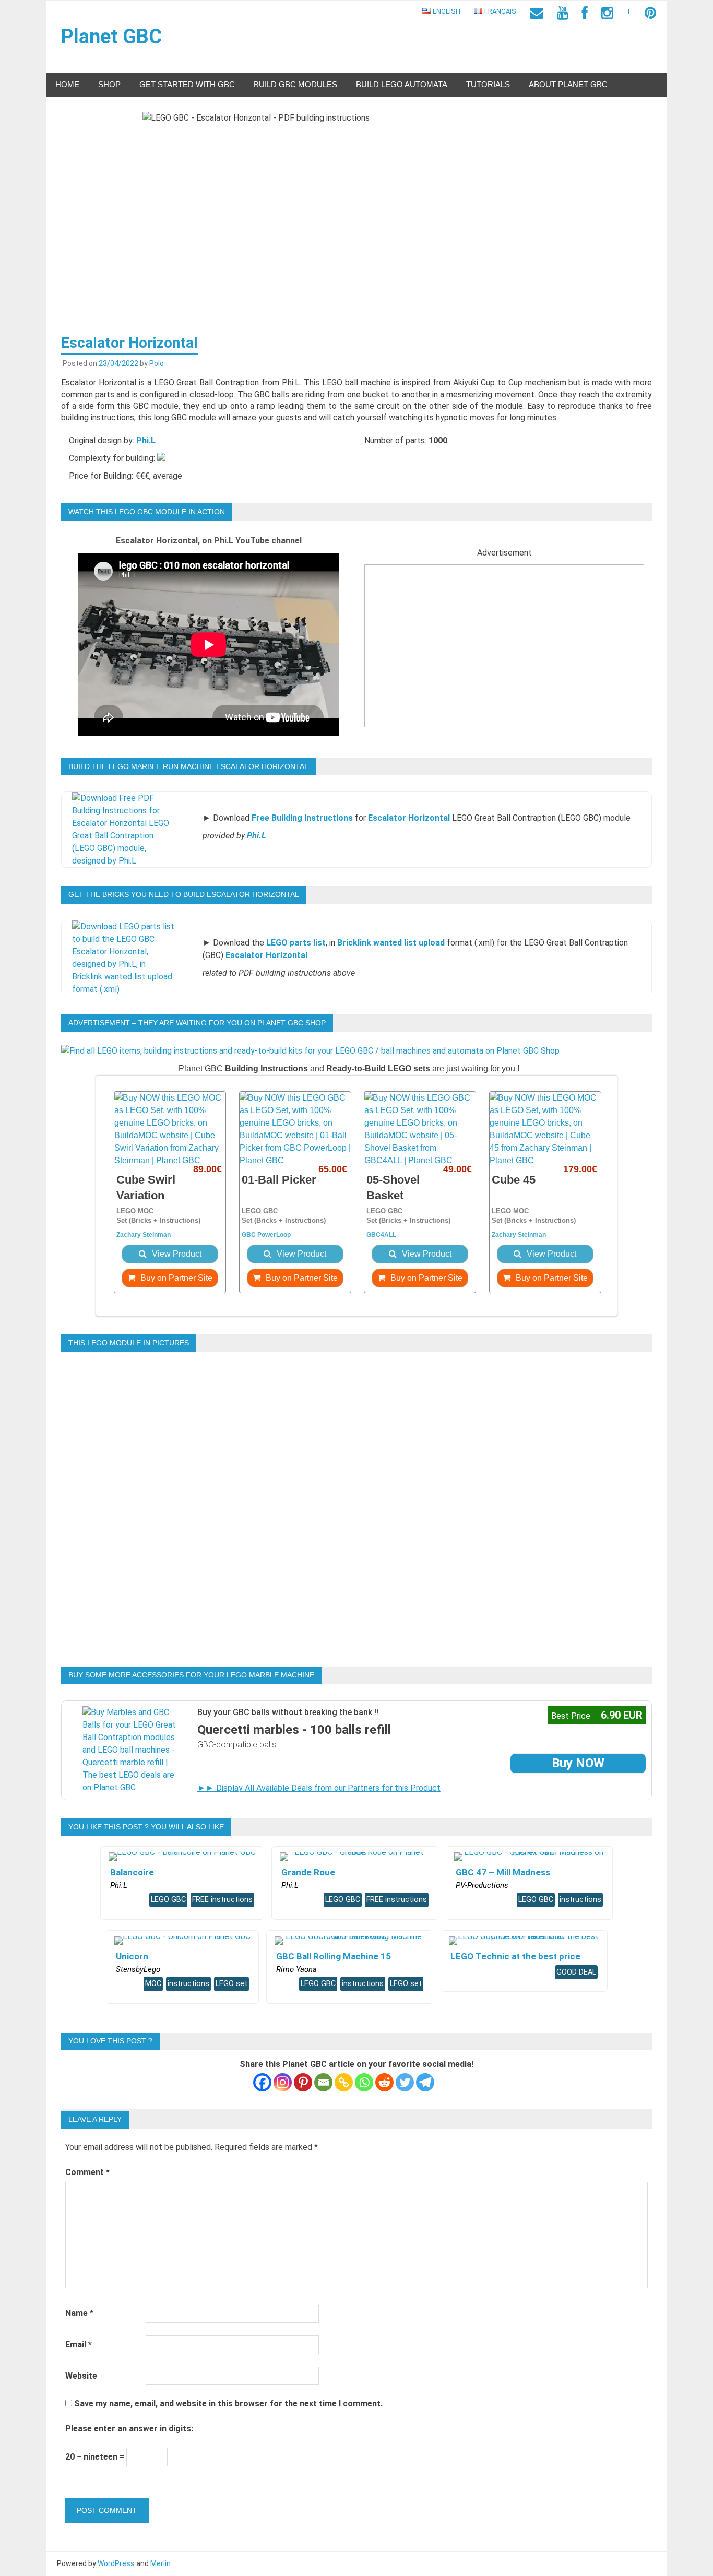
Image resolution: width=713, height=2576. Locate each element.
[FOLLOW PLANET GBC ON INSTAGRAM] (607, 13)
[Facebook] (262, 2082)
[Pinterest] (303, 2082)
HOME (67, 84)
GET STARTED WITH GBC (187, 84)
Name (79, 2313)
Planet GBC (111, 37)
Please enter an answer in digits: (129, 2429)
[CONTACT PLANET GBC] (537, 13)
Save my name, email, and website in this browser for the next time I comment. (228, 2403)
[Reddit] (384, 2082)
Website (81, 2376)
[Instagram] (283, 2082)
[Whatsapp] (364, 2082)
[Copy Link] (344, 2082)
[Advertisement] (504, 654)
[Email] (323, 2082)
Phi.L (146, 440)
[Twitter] (405, 2082)
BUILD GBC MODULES (295, 84)
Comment (87, 2172)
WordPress (116, 2563)
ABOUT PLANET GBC (568, 84)
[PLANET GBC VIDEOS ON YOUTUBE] (563, 13)
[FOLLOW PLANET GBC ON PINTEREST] (650, 13)
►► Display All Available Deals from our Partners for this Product (319, 1788)
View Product (176, 1254)
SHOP (109, 84)
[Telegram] (425, 2082)
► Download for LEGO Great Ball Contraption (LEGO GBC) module (417, 818)
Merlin (161, 2563)
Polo (157, 363)
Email (79, 2344)
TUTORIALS (488, 84)
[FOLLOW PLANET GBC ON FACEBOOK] (585, 13)
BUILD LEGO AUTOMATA (402, 84)
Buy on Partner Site (175, 1278)
